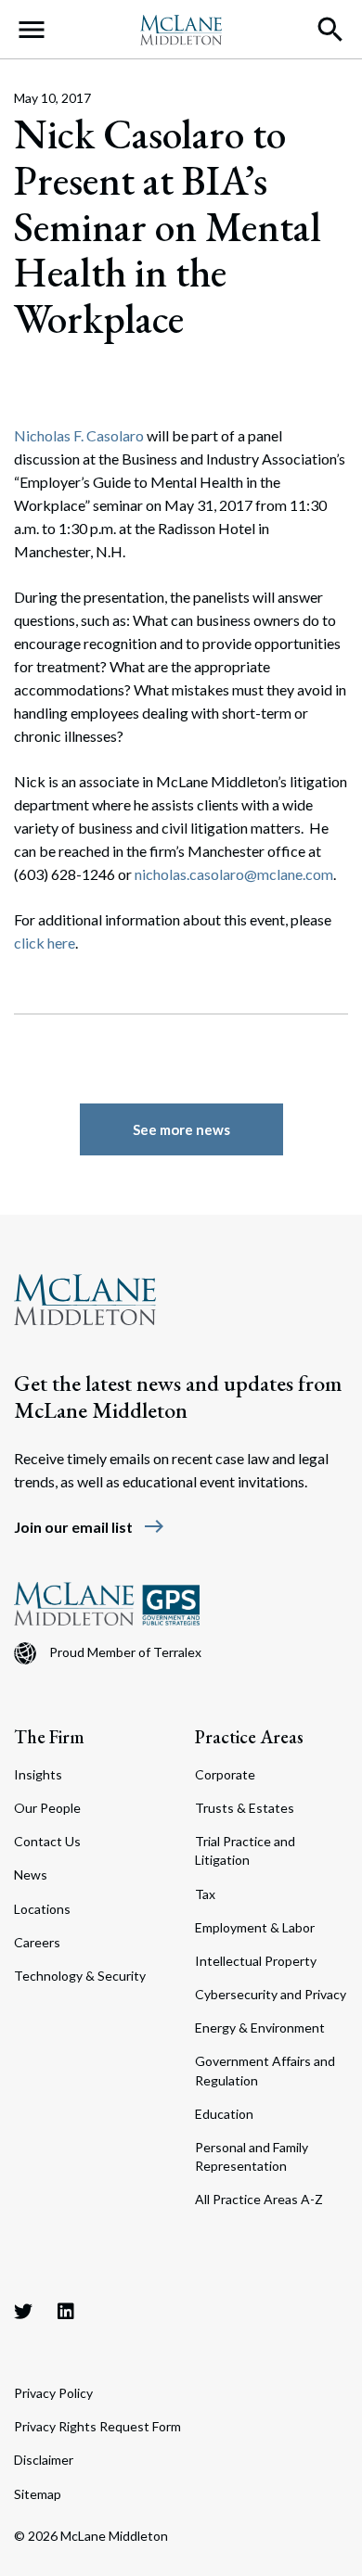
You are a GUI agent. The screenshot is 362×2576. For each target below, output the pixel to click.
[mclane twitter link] (23, 2311)
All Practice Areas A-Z (259, 2199)
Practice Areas (249, 1737)
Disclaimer (44, 2460)
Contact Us (47, 1841)
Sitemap (38, 2494)
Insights (38, 1774)
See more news (181, 1129)
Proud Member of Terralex (125, 1652)
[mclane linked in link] (66, 2311)
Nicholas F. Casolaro (79, 435)
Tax (205, 1894)
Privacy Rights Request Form (97, 2426)
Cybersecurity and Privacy (271, 1994)
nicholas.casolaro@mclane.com (234, 874)
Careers (37, 1942)
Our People (47, 1808)
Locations (42, 1909)
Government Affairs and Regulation (265, 2070)
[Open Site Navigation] (32, 30)
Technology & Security (80, 1976)
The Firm (49, 1737)
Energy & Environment (260, 2028)
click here (45, 943)
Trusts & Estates (245, 1808)
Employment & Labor (255, 1927)
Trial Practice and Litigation (245, 1850)
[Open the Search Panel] (330, 30)
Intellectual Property (256, 1961)
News (31, 1875)
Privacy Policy (53, 2393)
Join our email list (90, 1527)
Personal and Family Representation (252, 2156)
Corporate (225, 1774)
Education (224, 2114)
